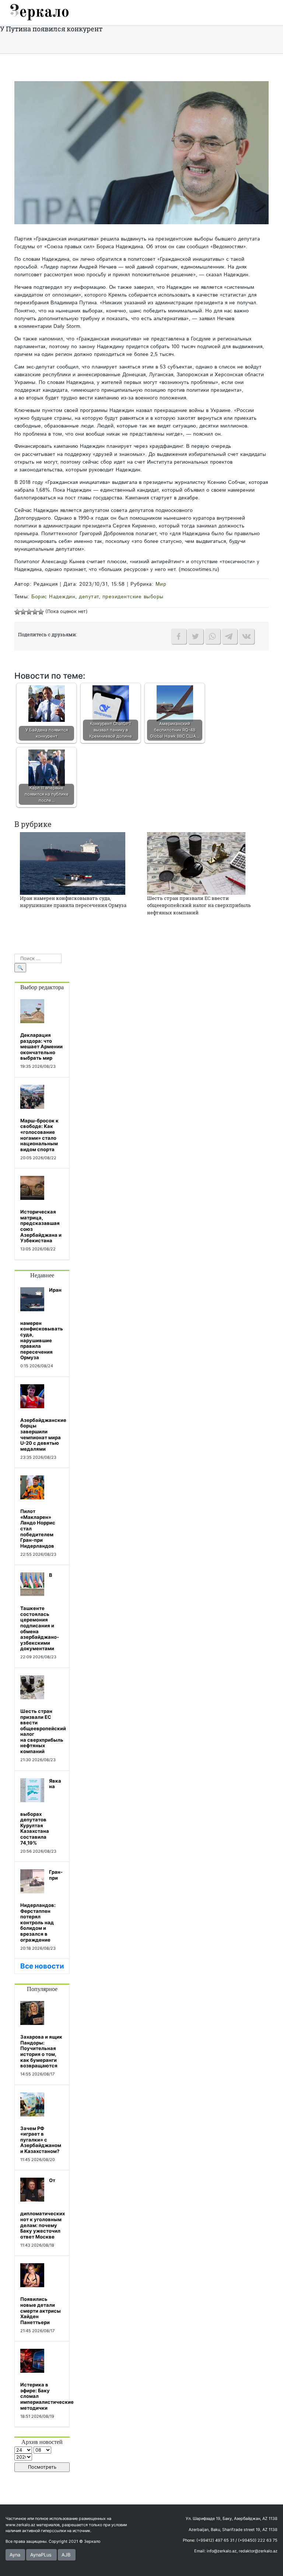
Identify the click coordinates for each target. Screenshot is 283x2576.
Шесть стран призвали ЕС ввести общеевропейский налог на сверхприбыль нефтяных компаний (199, 905)
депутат (89, 597)
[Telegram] (230, 636)
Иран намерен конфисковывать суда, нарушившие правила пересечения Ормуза (73, 902)
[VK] (247, 636)
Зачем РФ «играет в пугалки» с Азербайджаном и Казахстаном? (41, 2140)
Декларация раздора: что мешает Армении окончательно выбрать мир (41, 1046)
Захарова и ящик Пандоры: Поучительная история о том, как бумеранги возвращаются (41, 2051)
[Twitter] (196, 636)
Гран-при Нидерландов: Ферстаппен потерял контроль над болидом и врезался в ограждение (41, 1906)
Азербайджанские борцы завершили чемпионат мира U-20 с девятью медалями (43, 1434)
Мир (161, 584)
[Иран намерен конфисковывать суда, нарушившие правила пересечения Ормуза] (73, 863)
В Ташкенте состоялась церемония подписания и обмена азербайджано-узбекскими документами (40, 1612)
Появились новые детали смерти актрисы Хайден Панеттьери (41, 2310)
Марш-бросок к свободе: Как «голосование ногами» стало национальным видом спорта (39, 1135)
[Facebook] (179, 636)
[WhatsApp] (213, 636)
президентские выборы (133, 597)
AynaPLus (41, 2555)
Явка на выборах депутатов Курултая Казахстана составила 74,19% (41, 1812)
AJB (66, 2555)
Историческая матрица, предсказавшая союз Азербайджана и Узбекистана (41, 1226)
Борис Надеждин (53, 597)
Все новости (42, 1966)
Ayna (15, 2555)
